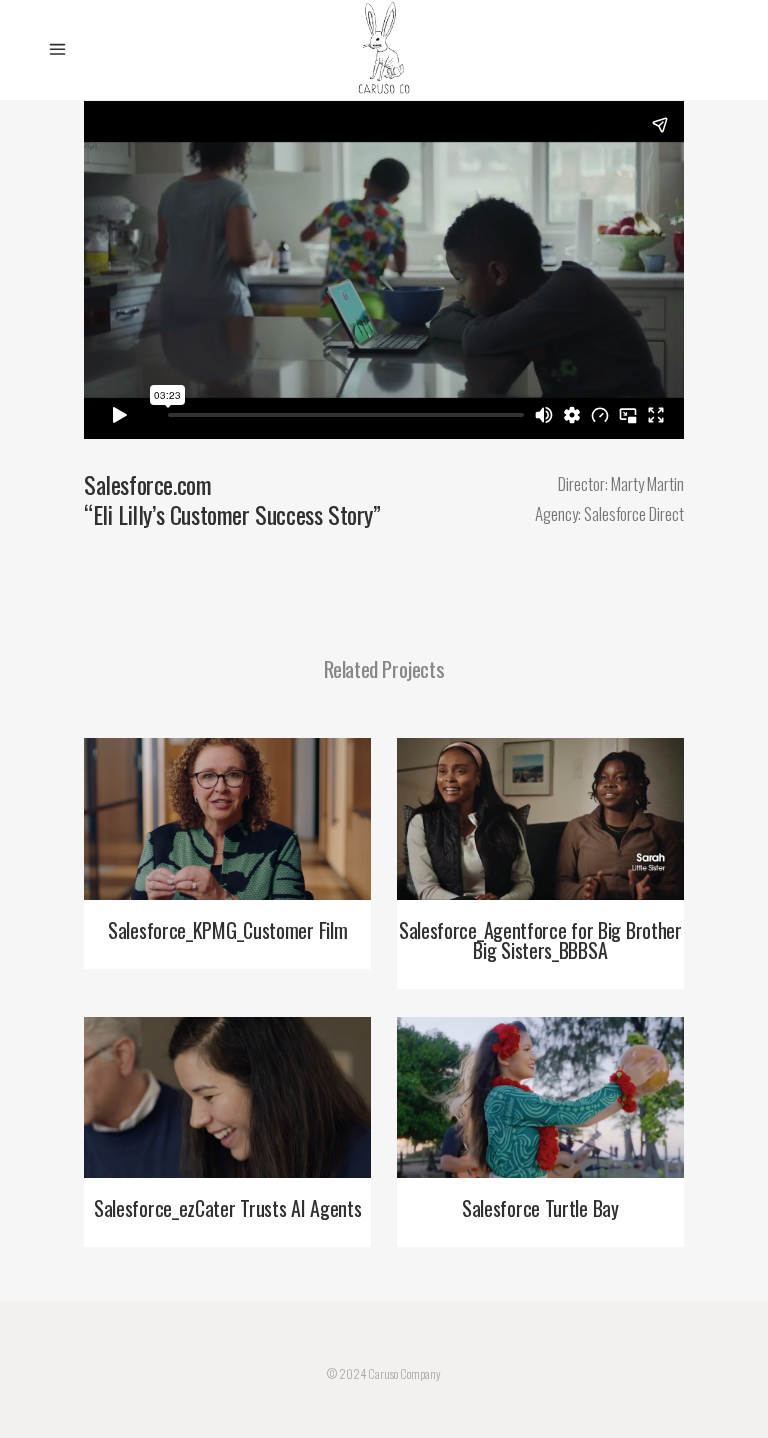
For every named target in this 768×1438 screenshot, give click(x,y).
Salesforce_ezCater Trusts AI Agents (228, 1208)
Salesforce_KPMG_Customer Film (227, 930)
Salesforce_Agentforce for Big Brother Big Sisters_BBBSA (540, 940)
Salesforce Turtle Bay (540, 1208)
